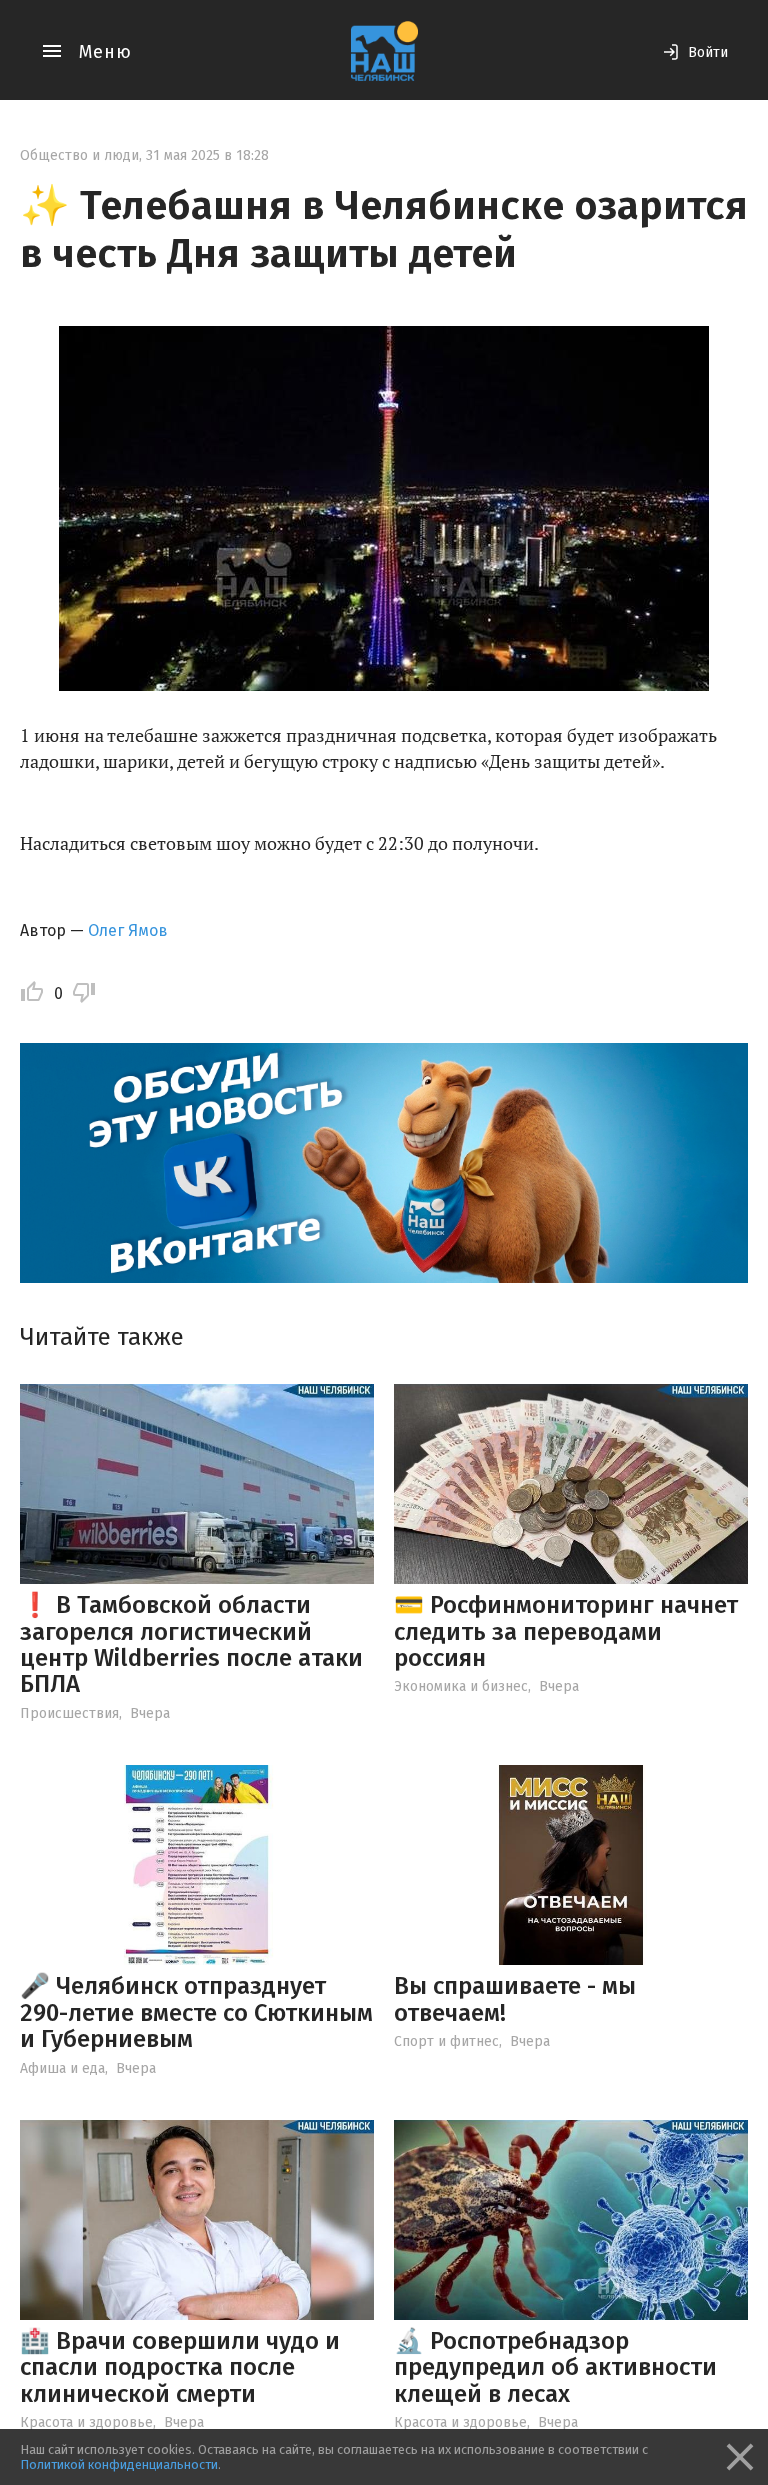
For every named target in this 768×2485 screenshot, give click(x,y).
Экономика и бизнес (461, 1686)
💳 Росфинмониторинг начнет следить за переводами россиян (566, 1631)
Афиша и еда (62, 2068)
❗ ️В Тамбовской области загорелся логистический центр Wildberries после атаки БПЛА (191, 1644)
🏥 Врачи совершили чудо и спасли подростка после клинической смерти (180, 2367)
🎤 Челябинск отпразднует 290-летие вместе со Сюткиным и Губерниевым (196, 2012)
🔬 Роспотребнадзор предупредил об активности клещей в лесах (555, 2367)
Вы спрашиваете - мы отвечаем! (515, 1999)
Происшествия (69, 1713)
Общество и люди (79, 155)
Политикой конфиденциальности (119, 2464)
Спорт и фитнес (446, 2041)
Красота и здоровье (86, 2422)
